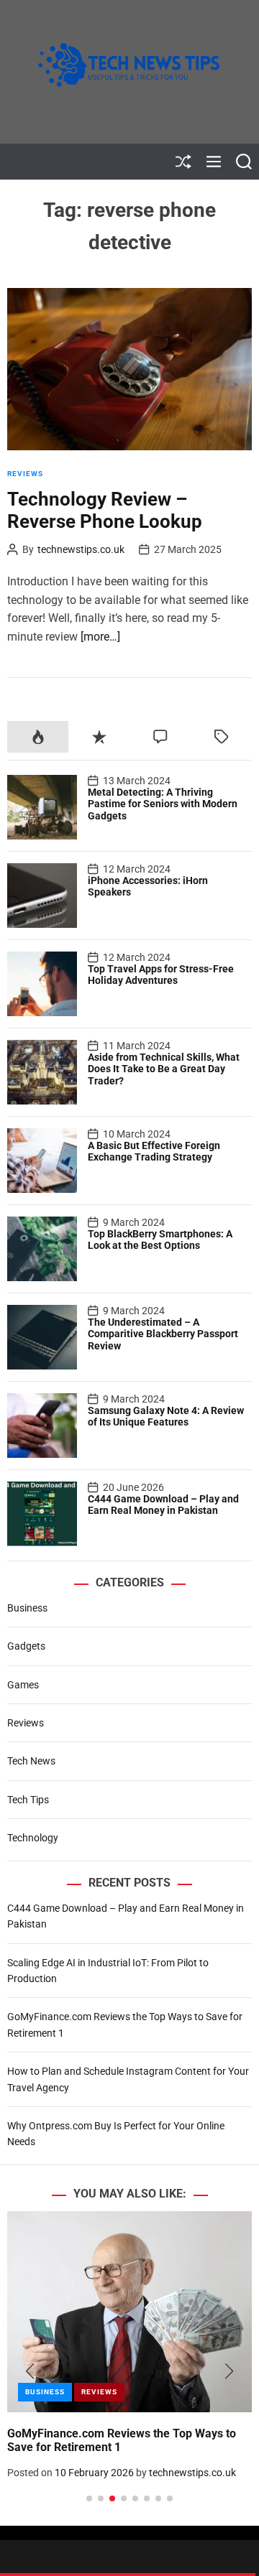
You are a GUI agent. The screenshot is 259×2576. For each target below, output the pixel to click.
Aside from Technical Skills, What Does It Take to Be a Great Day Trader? (164, 1069)
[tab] (38, 736)
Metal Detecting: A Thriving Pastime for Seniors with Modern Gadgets (163, 804)
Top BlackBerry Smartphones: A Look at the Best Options (160, 1240)
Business (27, 1608)
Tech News (31, 1761)
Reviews (25, 474)
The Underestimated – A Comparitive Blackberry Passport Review (163, 1334)
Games (23, 1685)
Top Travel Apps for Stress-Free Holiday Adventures (161, 975)
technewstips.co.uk (81, 549)
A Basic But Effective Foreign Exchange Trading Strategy (154, 1152)
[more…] (100, 637)
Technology (33, 1838)
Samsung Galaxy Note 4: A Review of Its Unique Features (166, 1417)
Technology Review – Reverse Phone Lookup (105, 510)
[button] (30, 2371)
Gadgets (26, 1646)
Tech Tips (28, 1800)
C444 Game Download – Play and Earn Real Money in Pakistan (163, 1505)
